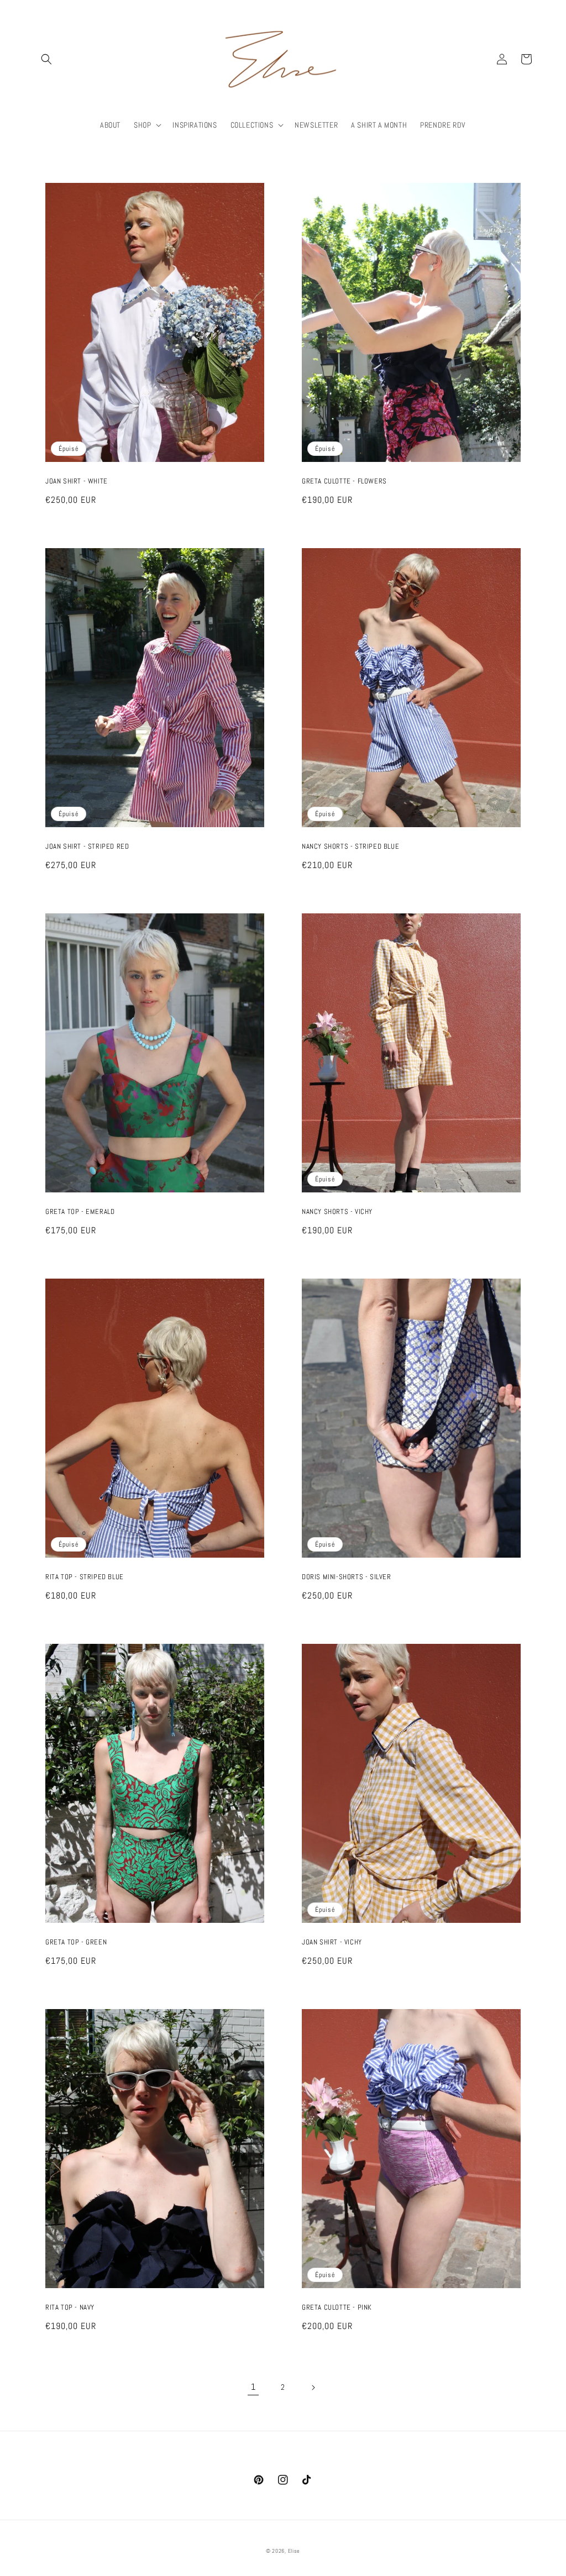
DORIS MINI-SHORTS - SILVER (347, 1577)
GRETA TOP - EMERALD (80, 1212)
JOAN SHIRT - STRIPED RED (87, 847)
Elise (294, 2551)
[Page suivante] (313, 2388)
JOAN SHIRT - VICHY (332, 1942)
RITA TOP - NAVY (70, 2307)
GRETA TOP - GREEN (76, 1942)
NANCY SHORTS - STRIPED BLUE (350, 847)
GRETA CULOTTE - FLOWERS (344, 481)
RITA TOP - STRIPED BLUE (85, 1577)
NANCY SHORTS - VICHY (337, 1212)
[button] (46, 59)
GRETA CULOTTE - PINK (337, 2307)
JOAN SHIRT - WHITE (77, 481)
